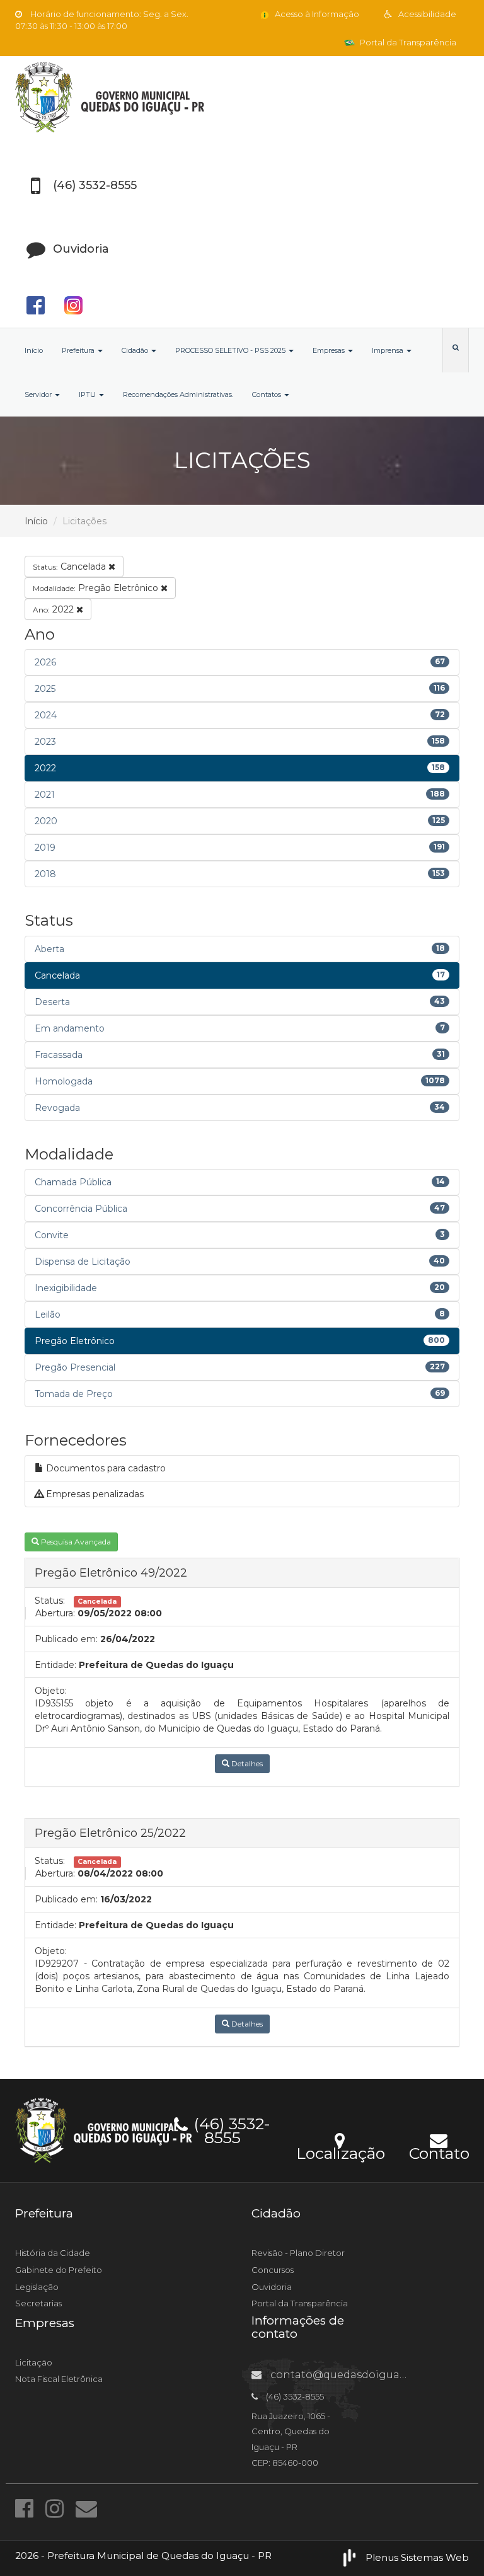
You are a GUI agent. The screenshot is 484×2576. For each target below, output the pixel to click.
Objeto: (51, 1691)
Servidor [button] (39, 394)
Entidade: (55, 1665)
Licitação (34, 2362)
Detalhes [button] (246, 1763)
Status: (50, 1601)
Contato (439, 2151)
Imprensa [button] (389, 350)
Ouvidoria (272, 2287)
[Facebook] (27, 2509)
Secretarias (38, 2303)
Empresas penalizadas (94, 1494)
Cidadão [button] (136, 350)
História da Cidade (53, 2253)
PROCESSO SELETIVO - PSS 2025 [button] (231, 350)
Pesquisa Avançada (75, 1542)
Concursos (273, 2270)
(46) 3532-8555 (230, 2129)
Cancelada (71, 566)
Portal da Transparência (407, 42)
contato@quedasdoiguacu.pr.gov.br (364, 2375)
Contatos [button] (268, 394)
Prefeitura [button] (79, 350)
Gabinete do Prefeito (59, 2270)
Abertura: (55, 1613)
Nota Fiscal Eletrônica (59, 2379)
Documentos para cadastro (105, 1468)
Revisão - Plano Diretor (298, 2253)
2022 (55, 609)
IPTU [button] (88, 394)
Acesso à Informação (316, 14)
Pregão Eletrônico (97, 588)
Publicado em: (66, 1639)
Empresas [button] (330, 350)
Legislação (37, 2287)
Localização (341, 2151)
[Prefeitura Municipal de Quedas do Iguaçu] (242, 97)
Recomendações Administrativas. (178, 394)
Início (34, 350)
